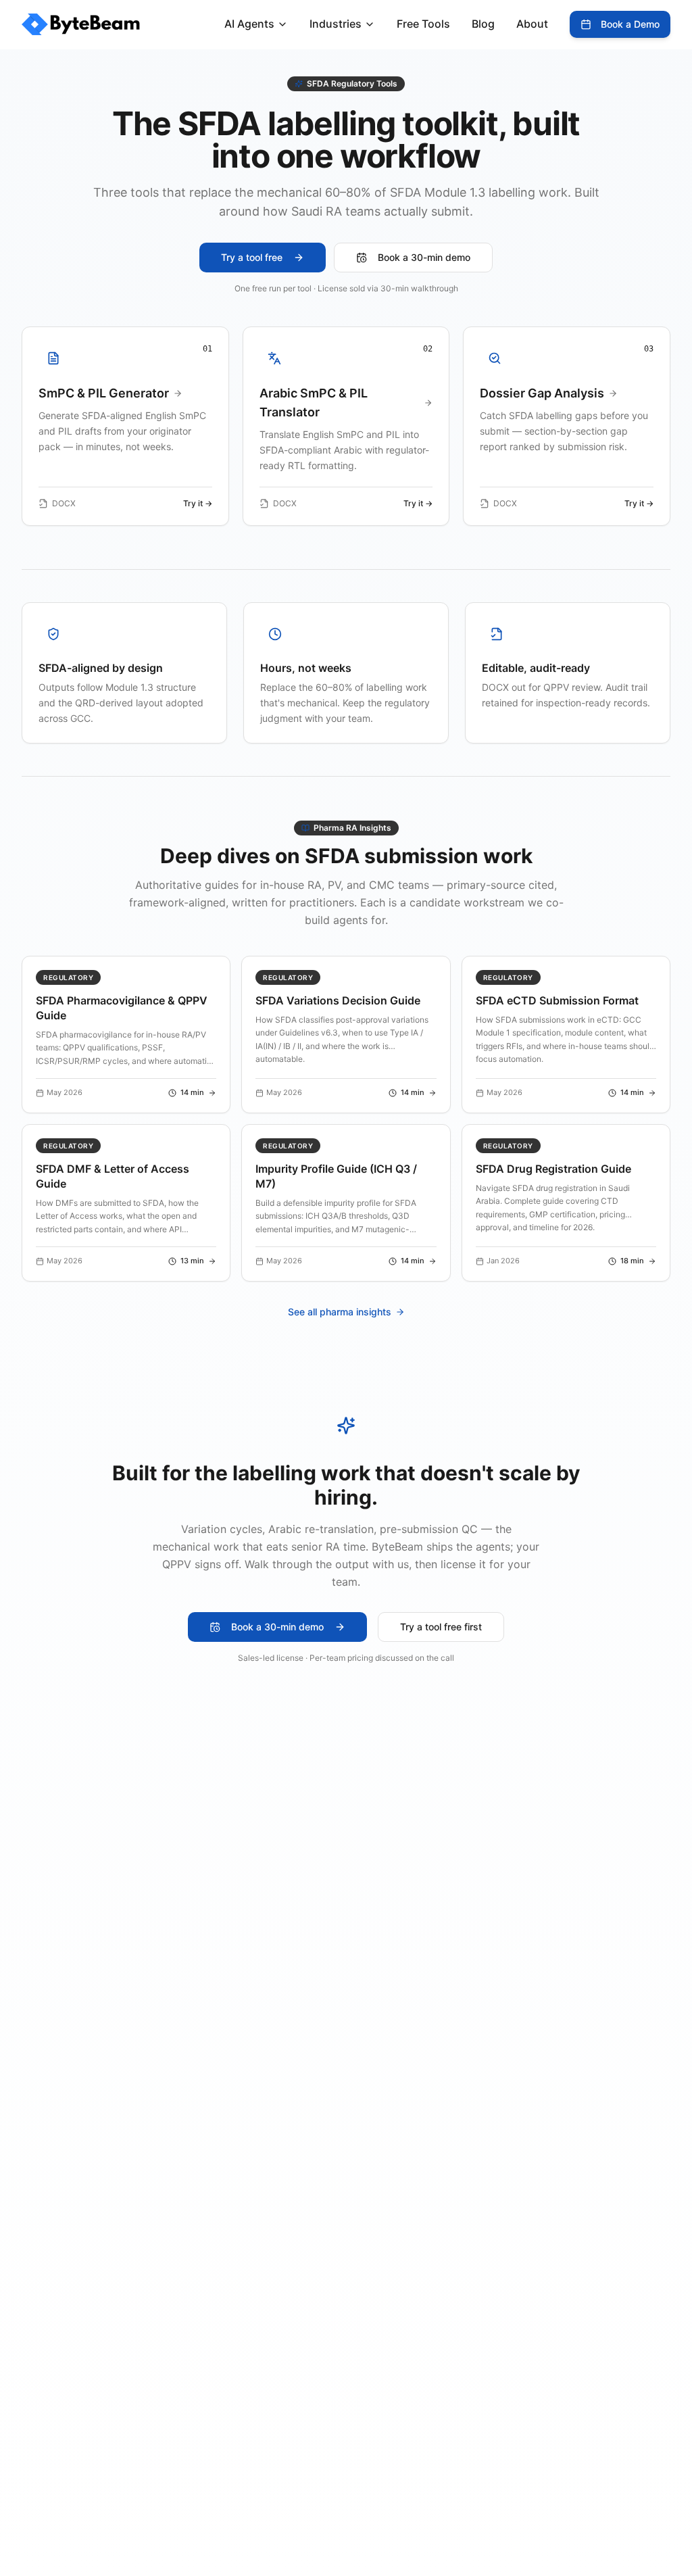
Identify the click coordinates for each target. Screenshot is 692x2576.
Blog (483, 24)
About (532, 24)
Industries (336, 24)
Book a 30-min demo (424, 257)
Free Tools (423, 24)
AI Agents (249, 24)
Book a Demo (630, 24)
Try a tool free (252, 257)
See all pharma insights (340, 1312)
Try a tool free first (441, 1627)
